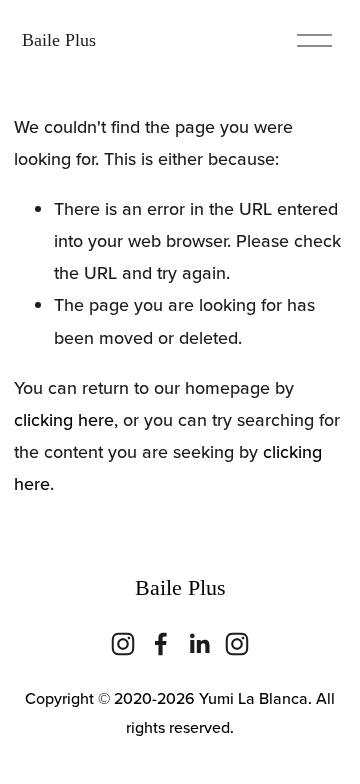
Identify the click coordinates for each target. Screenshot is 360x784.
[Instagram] (123, 644)
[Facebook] (161, 644)
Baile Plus (59, 40)
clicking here (64, 419)
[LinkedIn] (199, 644)
